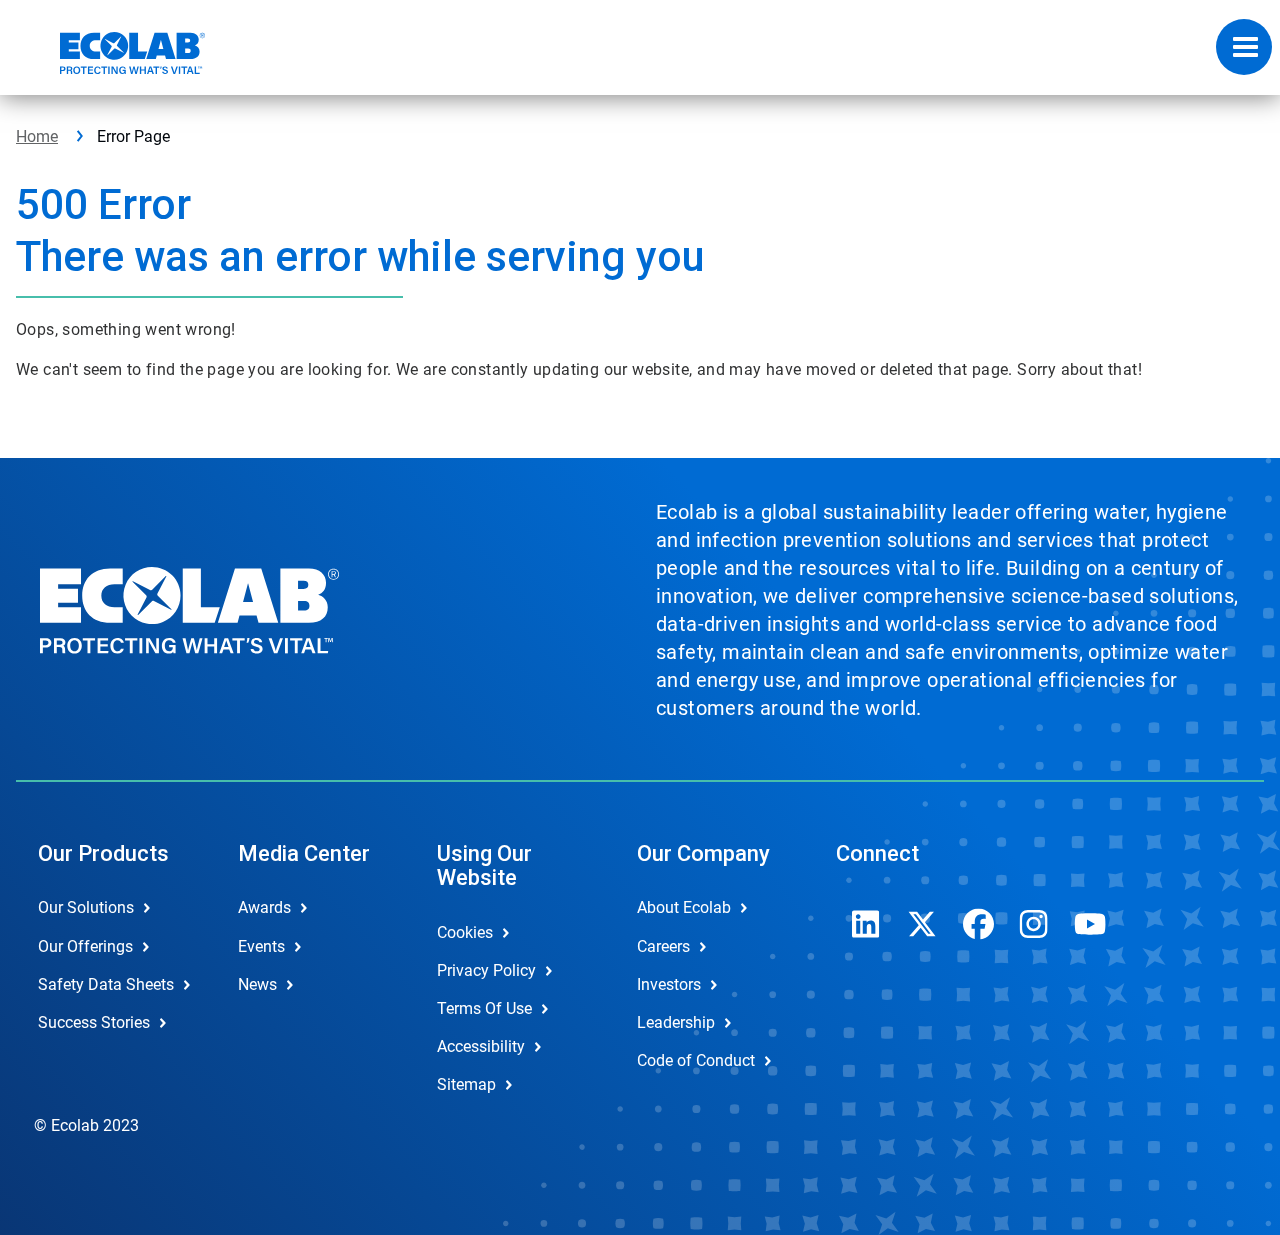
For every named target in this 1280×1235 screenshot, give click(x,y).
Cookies (465, 932)
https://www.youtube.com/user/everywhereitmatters (1090, 924)
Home (37, 136)
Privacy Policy (486, 970)
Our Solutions (86, 907)
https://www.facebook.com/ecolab (978, 924)
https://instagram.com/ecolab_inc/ (1034, 924)
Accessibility (481, 1046)
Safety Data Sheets (106, 984)
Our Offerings (85, 946)
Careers (663, 946)
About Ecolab (684, 907)
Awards (264, 907)
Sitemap (466, 1084)
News (257, 984)
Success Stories (94, 1022)
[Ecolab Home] (111, 53)
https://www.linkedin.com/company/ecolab (866, 924)
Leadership (676, 1022)
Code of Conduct (696, 1060)
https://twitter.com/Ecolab (922, 924)
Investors (669, 984)
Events (261, 946)
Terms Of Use (484, 1008)
